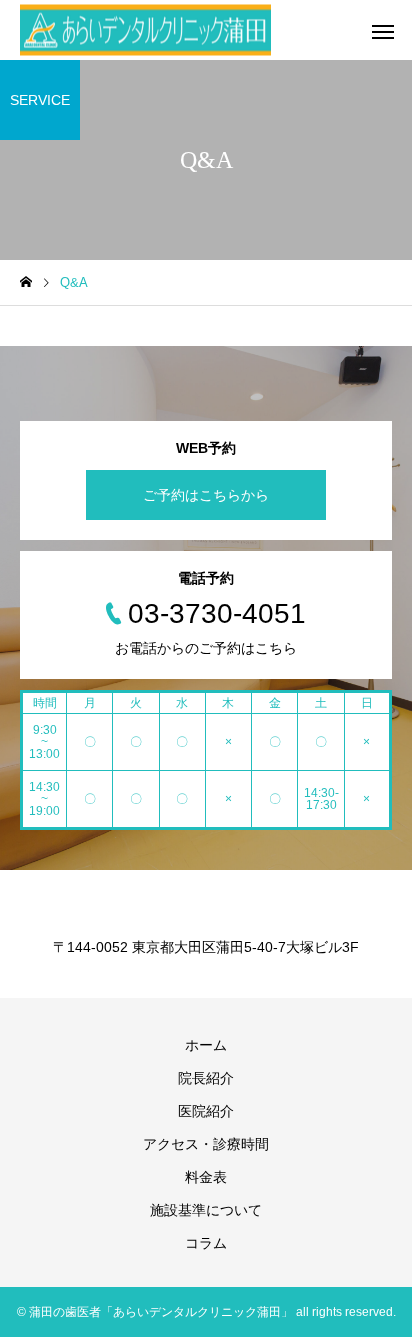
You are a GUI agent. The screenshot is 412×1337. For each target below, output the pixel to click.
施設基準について (206, 1210)
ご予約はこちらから (206, 495)
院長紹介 (206, 1078)
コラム (206, 1243)
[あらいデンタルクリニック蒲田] (145, 30)
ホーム (206, 1045)
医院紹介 (206, 1111)
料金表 (206, 1177)
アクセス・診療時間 (206, 1144)
